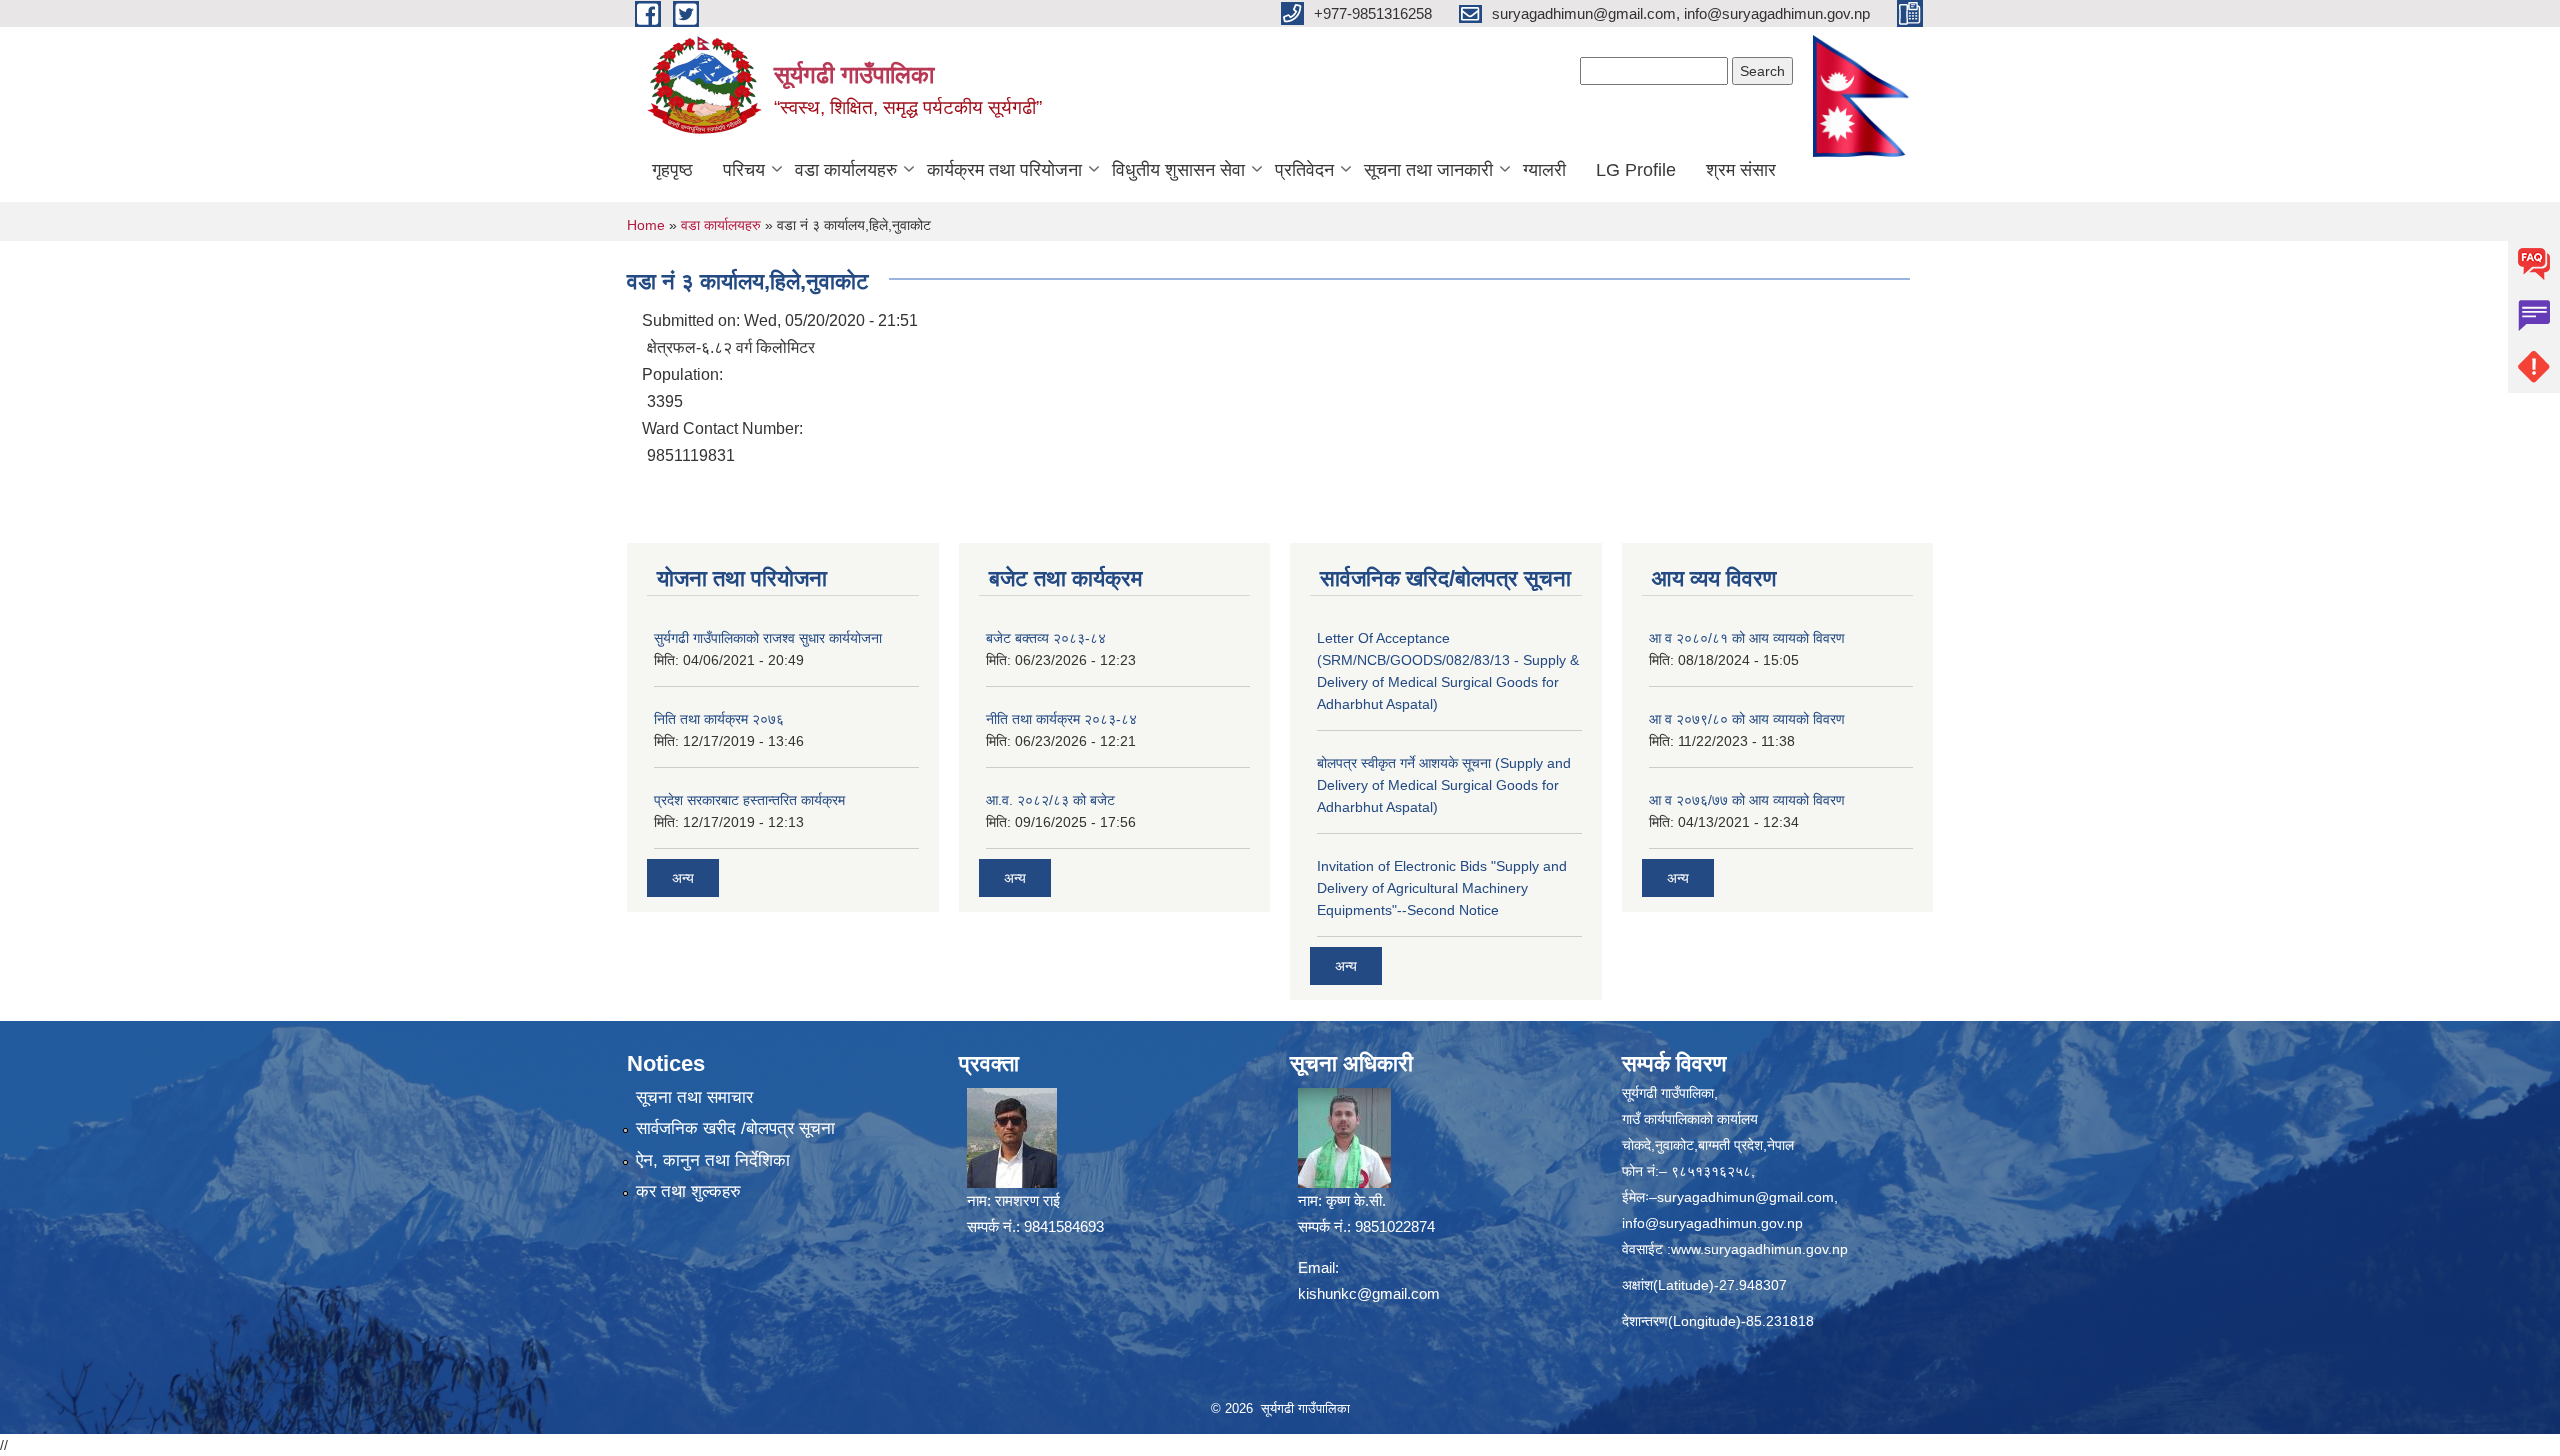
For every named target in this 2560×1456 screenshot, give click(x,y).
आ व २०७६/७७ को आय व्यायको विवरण (1747, 800)
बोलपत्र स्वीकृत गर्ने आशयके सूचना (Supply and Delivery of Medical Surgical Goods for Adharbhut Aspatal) (1444, 785)
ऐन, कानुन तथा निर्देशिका (713, 1160)
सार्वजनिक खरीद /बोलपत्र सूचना (735, 1128)
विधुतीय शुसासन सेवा (1178, 170)
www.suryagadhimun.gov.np (1759, 1249)
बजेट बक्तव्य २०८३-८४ (1046, 638)
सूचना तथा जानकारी (1428, 170)
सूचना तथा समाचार (694, 1097)
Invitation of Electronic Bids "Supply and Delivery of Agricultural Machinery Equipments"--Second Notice (1442, 888)
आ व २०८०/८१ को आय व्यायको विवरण (1747, 638)
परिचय (744, 170)
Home (646, 225)
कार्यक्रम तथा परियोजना (1004, 170)
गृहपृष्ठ (672, 170)
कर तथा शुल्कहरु (688, 1191)
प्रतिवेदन (1304, 170)
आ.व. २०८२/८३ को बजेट (1050, 800)
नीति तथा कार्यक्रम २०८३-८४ (1061, 719)
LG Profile (1636, 170)
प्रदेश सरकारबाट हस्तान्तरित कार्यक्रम (749, 800)
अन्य (683, 878)
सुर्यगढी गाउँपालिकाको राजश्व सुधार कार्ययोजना (768, 638)
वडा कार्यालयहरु (846, 170)
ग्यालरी (1544, 170)
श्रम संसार (1741, 170)
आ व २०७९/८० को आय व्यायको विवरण (1747, 719)
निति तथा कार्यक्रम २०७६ (719, 719)
